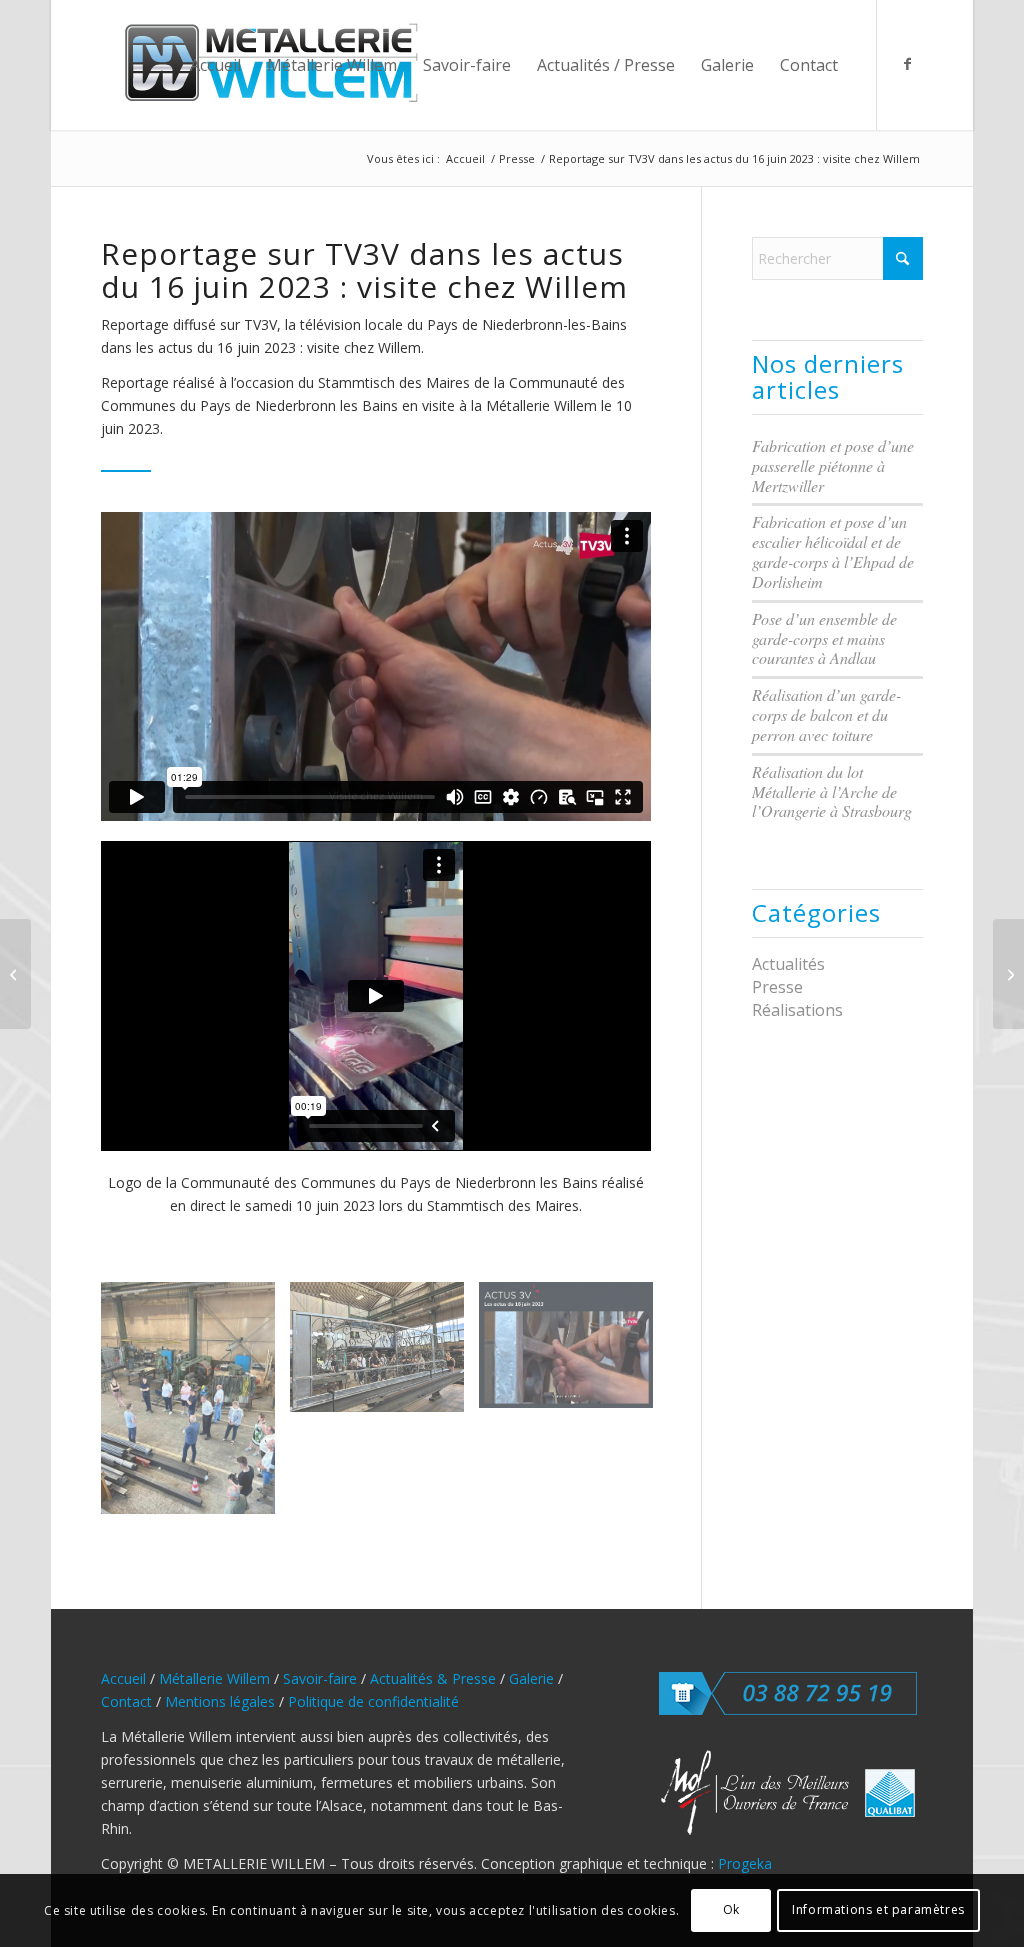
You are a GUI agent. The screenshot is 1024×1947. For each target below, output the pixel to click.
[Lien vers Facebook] (908, 64)
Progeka (745, 1863)
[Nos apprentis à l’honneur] (15, 974)
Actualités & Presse (433, 1678)
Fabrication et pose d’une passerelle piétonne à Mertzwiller (833, 465)
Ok (731, 1909)
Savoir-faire (320, 1678)
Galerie (531, 1678)
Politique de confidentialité (373, 1701)
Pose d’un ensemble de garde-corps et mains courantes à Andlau (824, 638)
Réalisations (797, 1010)
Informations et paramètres (878, 1909)
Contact (126, 1701)
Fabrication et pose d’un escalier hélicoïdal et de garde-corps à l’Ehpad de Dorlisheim (833, 551)
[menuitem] (215, 65)
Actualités (788, 964)
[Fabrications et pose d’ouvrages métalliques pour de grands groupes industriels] (1008, 974)
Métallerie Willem (214, 1678)
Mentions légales (220, 1701)
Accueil (123, 1678)
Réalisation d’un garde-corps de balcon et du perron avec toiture (826, 714)
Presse (777, 987)
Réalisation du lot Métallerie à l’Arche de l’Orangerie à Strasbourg (832, 791)
